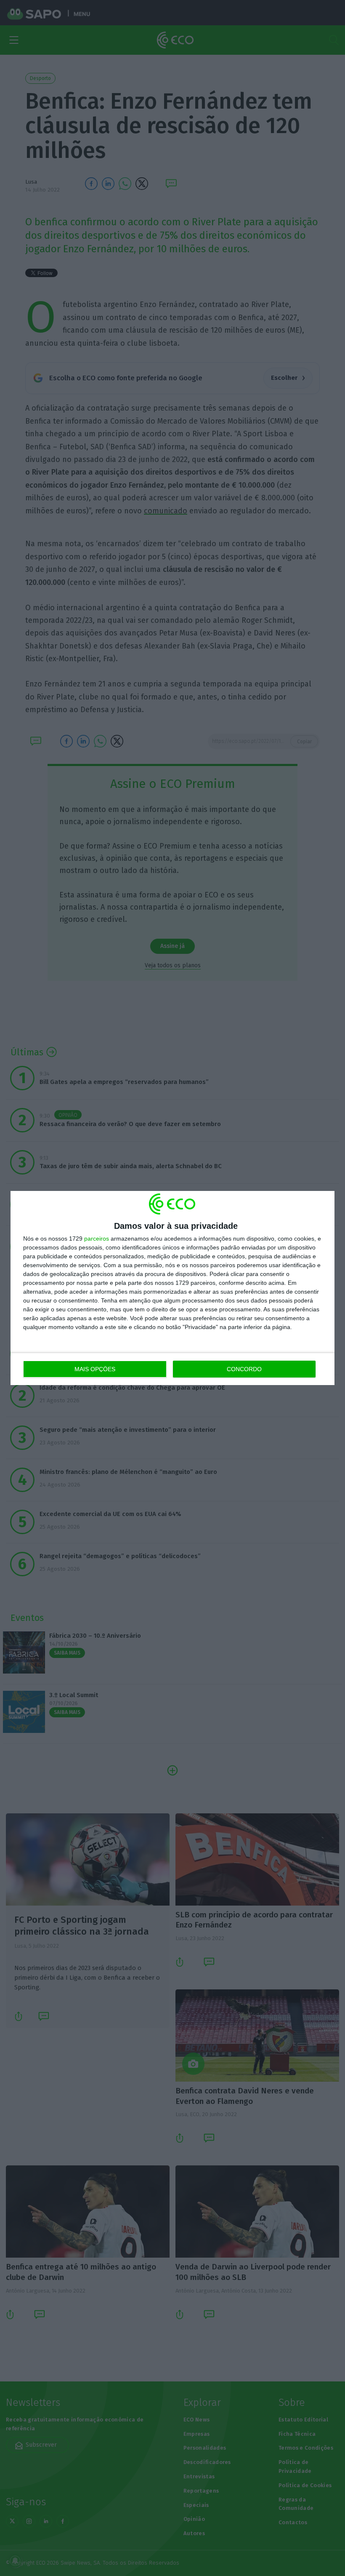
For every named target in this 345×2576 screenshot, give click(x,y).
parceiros (97, 1239)
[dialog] (172, 1288)
